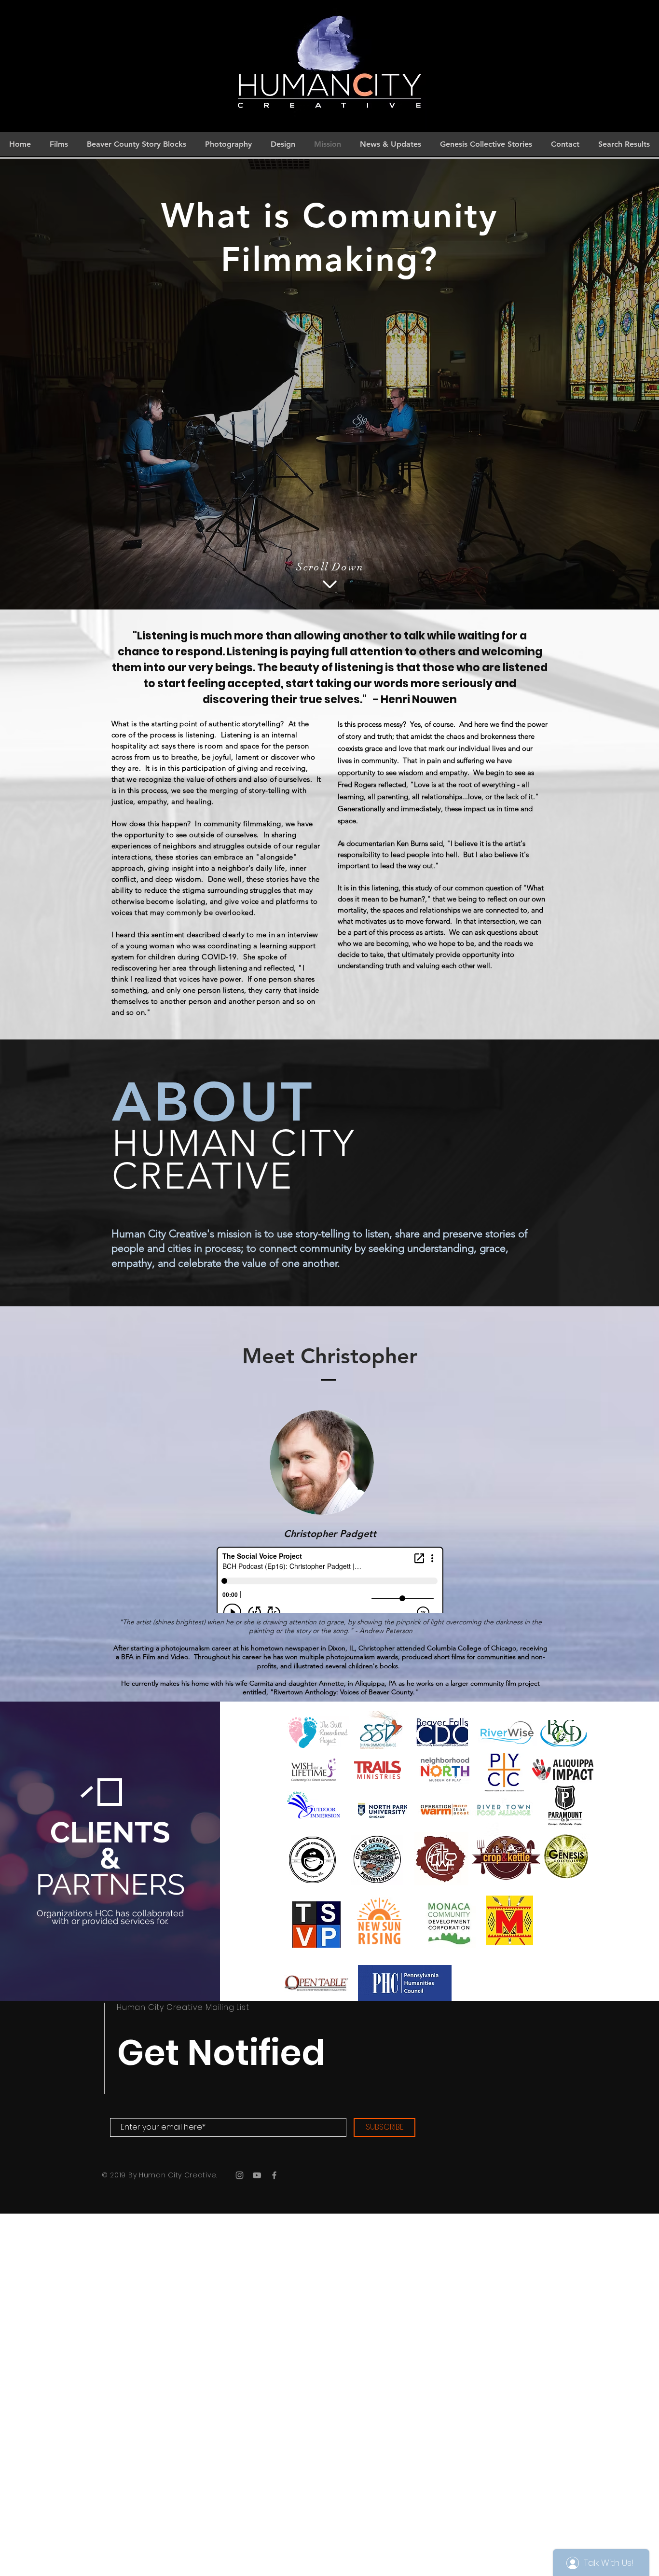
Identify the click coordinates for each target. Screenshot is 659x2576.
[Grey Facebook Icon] (274, 2175)
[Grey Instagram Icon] (240, 2175)
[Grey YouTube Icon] (257, 2175)
